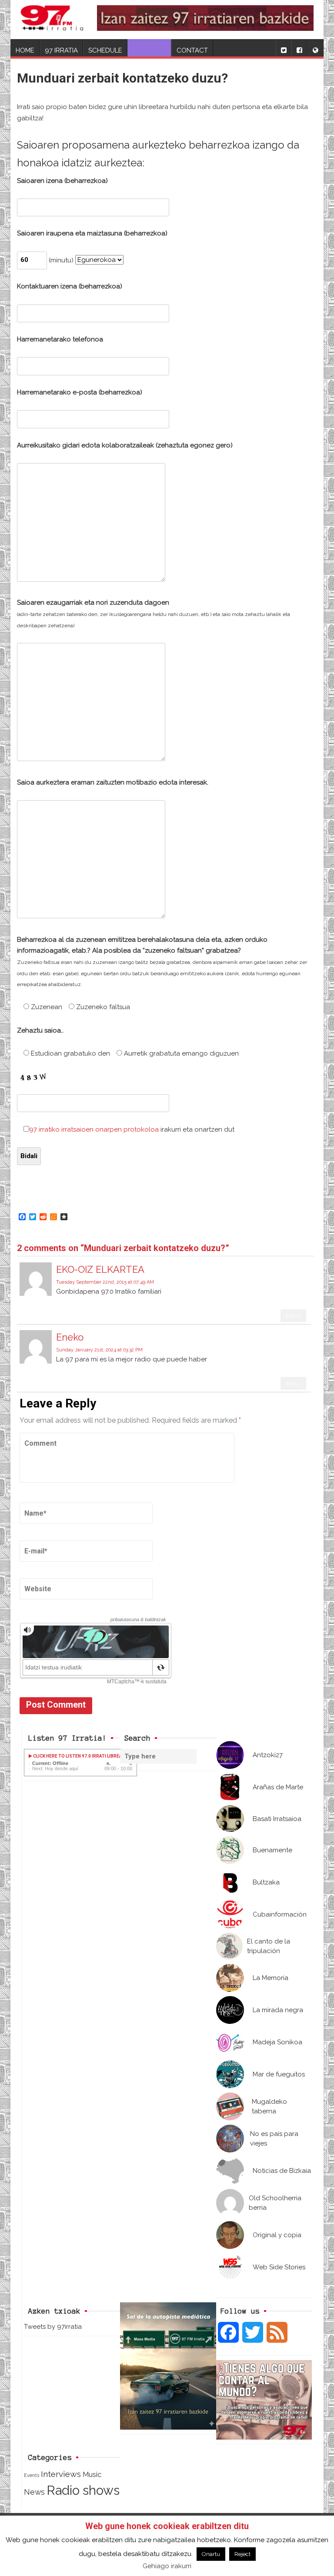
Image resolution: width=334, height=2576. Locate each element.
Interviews (61, 2474)
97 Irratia (61, 50)
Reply (293, 1316)
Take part (149, 50)
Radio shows (83, 2490)
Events (32, 2475)
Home (25, 50)
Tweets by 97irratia (53, 2327)
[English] (315, 48)
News (34, 2492)
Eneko (70, 1337)
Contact (192, 50)
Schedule (105, 50)
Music (92, 2474)
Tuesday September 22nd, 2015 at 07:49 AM (105, 1282)
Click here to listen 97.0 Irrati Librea (77, 1756)
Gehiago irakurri (167, 2566)
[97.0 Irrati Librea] (52, 20)
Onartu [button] (211, 2554)
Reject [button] (242, 2554)
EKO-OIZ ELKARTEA (100, 1269)
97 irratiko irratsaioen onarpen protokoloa (94, 1129)
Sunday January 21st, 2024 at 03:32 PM (99, 1350)
